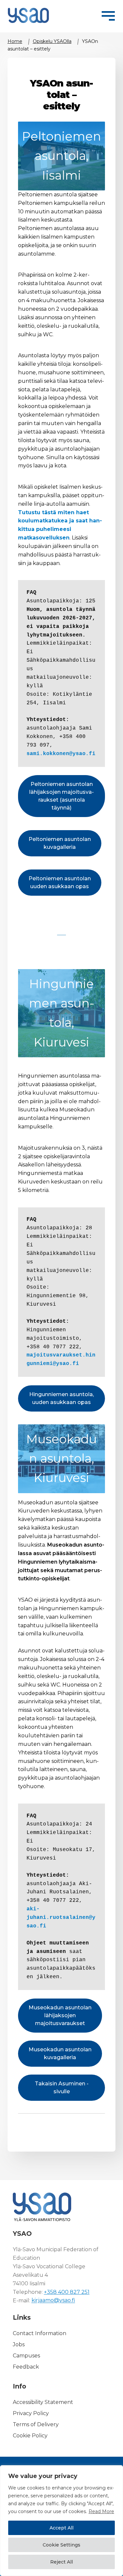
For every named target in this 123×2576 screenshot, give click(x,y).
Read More (101, 2511)
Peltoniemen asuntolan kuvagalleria (60, 843)
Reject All (61, 2562)
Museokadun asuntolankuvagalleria (60, 2053)
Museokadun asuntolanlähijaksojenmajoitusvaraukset (60, 2015)
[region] (61, 2521)
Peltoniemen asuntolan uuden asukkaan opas (60, 882)
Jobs (19, 2344)
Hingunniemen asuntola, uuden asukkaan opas (61, 1398)
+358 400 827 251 (67, 2292)
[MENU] (108, 15)
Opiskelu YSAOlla (52, 41)
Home (15, 41)
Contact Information (40, 2333)
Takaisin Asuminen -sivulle (62, 2088)
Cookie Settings (61, 2545)
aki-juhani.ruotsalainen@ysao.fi (61, 1918)
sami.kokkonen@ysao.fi (63, 754)
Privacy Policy (31, 2413)
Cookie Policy (30, 2436)
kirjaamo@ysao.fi (53, 2301)
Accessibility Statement (43, 2402)
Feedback (26, 2367)
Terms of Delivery (36, 2424)
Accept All (61, 2528)
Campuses (26, 2356)
